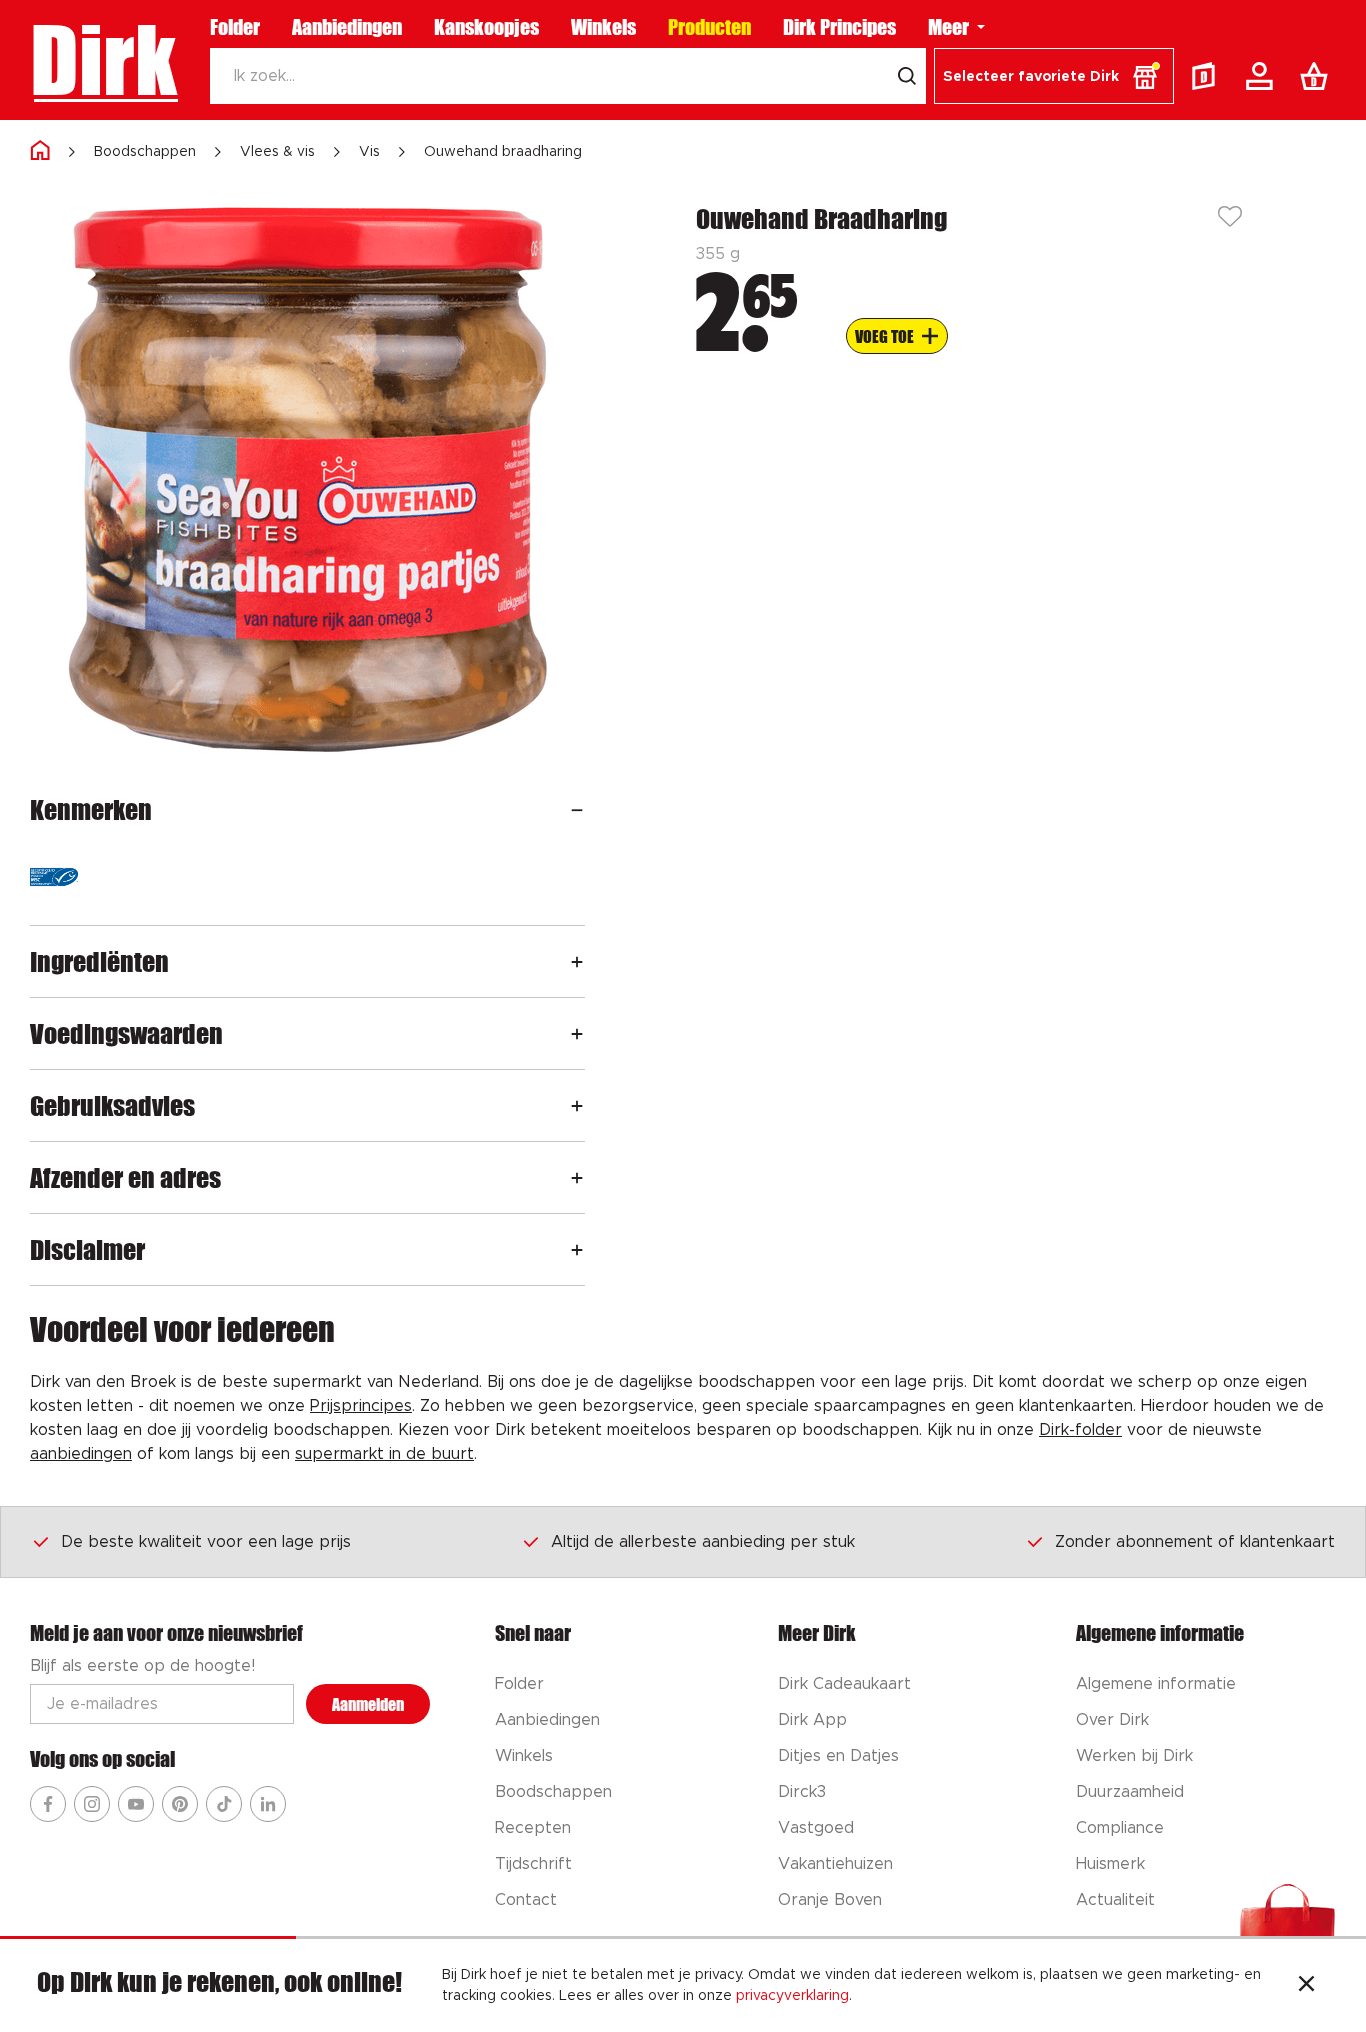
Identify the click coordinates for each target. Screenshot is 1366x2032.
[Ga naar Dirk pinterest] (180, 1804)
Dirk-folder (1080, 1430)
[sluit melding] (1306, 1986)
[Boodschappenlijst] (1318, 76)
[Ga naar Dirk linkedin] (268, 1804)
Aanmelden (368, 1704)
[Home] (40, 151)
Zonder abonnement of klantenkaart (1195, 1542)
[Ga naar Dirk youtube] (136, 1804)
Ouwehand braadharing (503, 152)
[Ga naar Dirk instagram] (92, 1804)
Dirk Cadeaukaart (844, 1684)
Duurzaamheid (1130, 1792)
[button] (1054, 76)
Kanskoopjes (486, 27)
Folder (235, 27)
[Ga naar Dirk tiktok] (224, 1804)
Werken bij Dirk (1134, 1756)
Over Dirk (1112, 1720)
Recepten (533, 1828)
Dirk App (812, 1720)
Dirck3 (802, 1792)
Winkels (603, 27)
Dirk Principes (839, 27)
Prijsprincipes (361, 1406)
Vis (369, 152)
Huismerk (1110, 1864)
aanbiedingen (81, 1454)
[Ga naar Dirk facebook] (48, 1804)
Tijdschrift (533, 1864)
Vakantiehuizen (835, 1864)
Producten (709, 27)
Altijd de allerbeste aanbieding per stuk (703, 1542)
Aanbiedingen (347, 27)
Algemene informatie (1156, 1684)
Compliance (1120, 1828)
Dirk (103, 60)
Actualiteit (1115, 1900)
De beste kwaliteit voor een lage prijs (206, 1542)
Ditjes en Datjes (838, 1756)
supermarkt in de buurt (384, 1454)
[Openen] (577, 809)
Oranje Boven (830, 1900)
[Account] (1263, 76)
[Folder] (1208, 76)
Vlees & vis (277, 152)
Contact (526, 1900)
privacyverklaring (792, 1996)
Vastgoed (816, 1828)
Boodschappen (145, 152)
